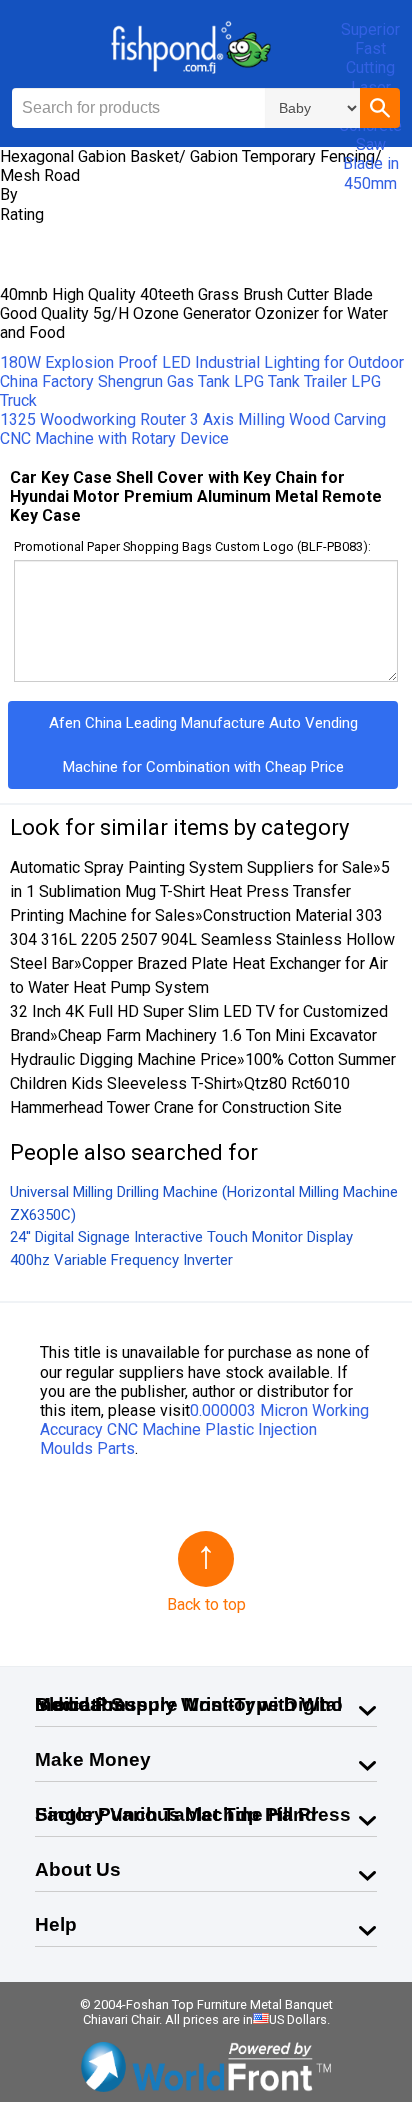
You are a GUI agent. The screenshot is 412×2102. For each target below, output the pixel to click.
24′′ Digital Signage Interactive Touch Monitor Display (181, 1237)
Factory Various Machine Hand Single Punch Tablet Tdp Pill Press (193, 1814)
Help (56, 1924)
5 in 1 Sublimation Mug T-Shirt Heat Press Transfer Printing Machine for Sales (200, 891)
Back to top (206, 1604)
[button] (380, 108)
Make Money (93, 1759)
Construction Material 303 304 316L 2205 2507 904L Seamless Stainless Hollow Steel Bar (202, 939)
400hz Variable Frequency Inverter (121, 1260)
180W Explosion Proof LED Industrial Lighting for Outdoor (202, 362)
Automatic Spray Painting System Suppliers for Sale (191, 867)
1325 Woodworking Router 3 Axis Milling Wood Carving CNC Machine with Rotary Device (193, 429)
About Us (78, 1869)
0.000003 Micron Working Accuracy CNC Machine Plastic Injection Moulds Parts (204, 1429)
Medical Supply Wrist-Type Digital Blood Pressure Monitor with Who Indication (189, 1704)
